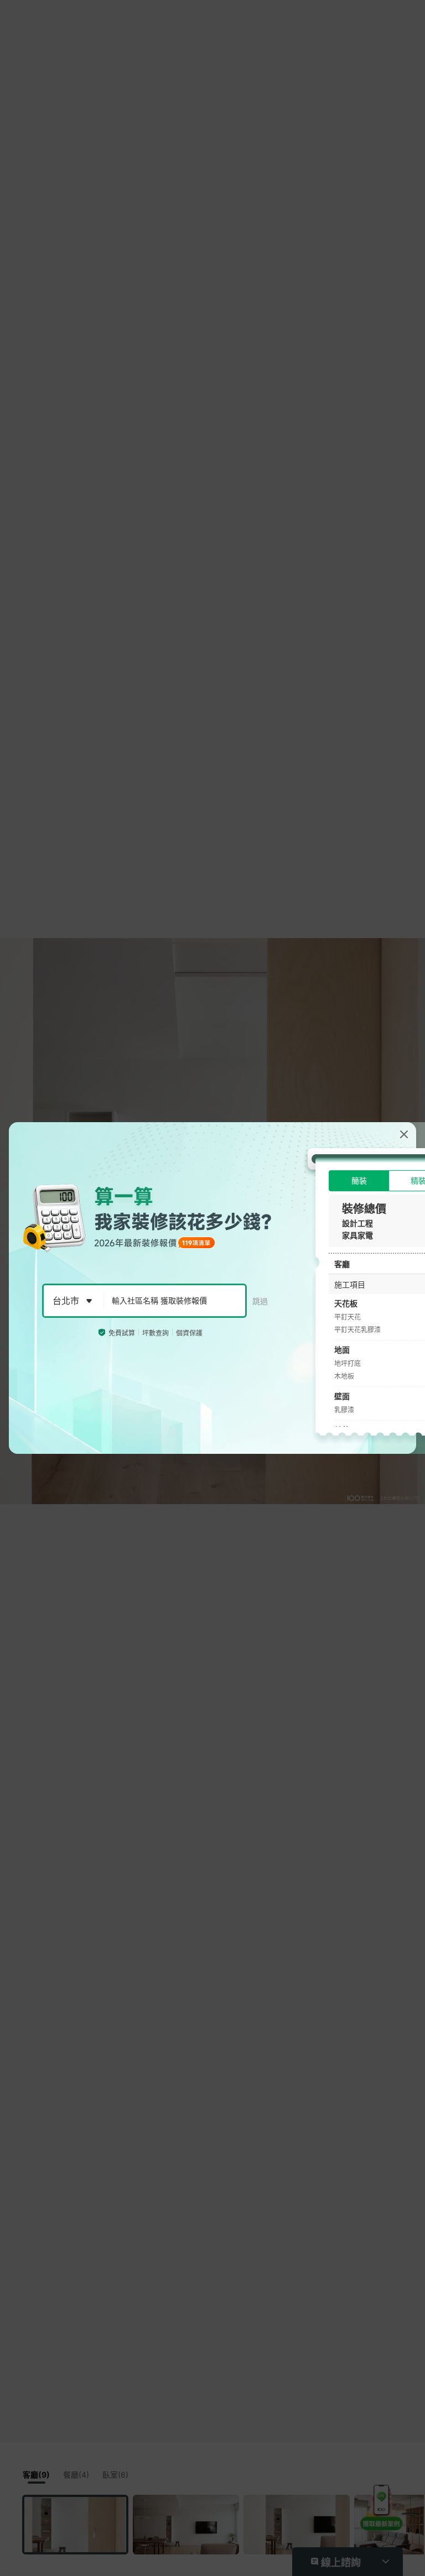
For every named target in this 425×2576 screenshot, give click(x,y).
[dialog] (212, 1288)
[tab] (359, 1181)
